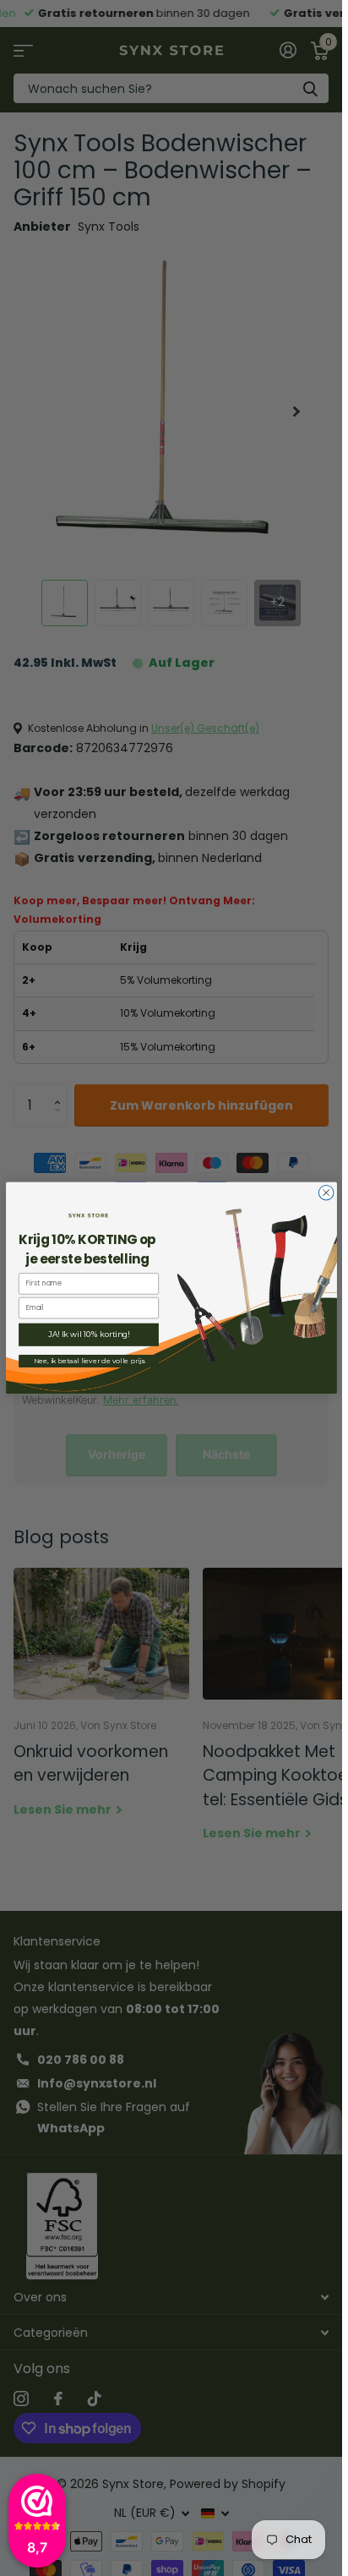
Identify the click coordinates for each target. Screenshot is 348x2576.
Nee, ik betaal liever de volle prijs (88, 1361)
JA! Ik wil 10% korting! (88, 1335)
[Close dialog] (326, 1192)
